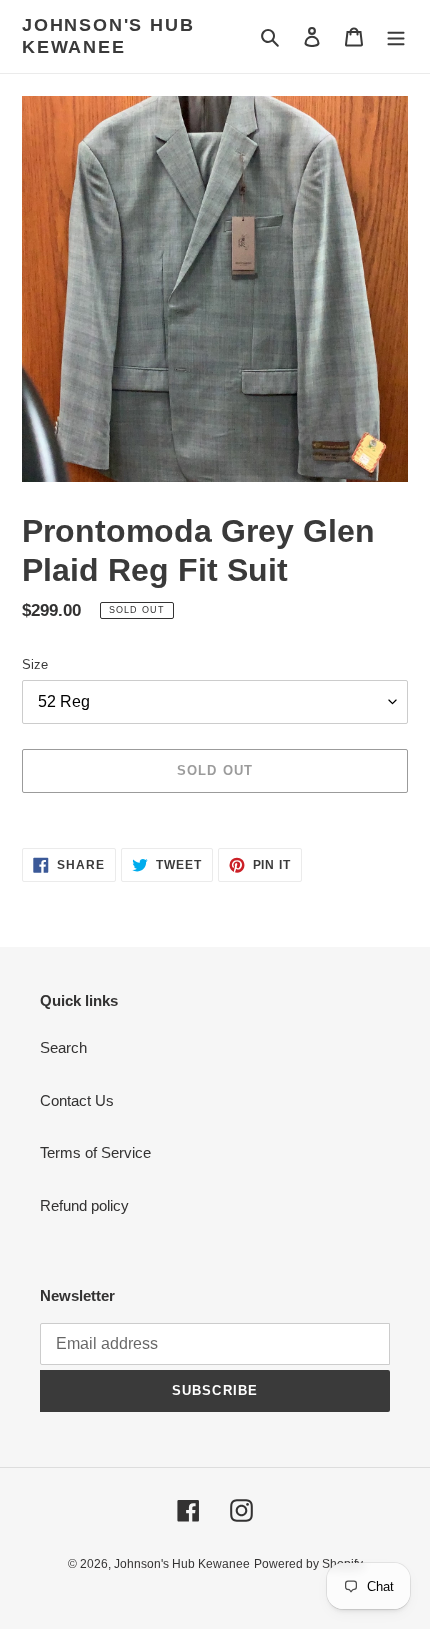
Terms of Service (95, 1152)
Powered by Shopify (308, 1564)
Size (35, 664)
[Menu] (396, 36)
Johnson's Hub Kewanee (108, 36)
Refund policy (84, 1205)
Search (63, 1047)
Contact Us (77, 1100)
